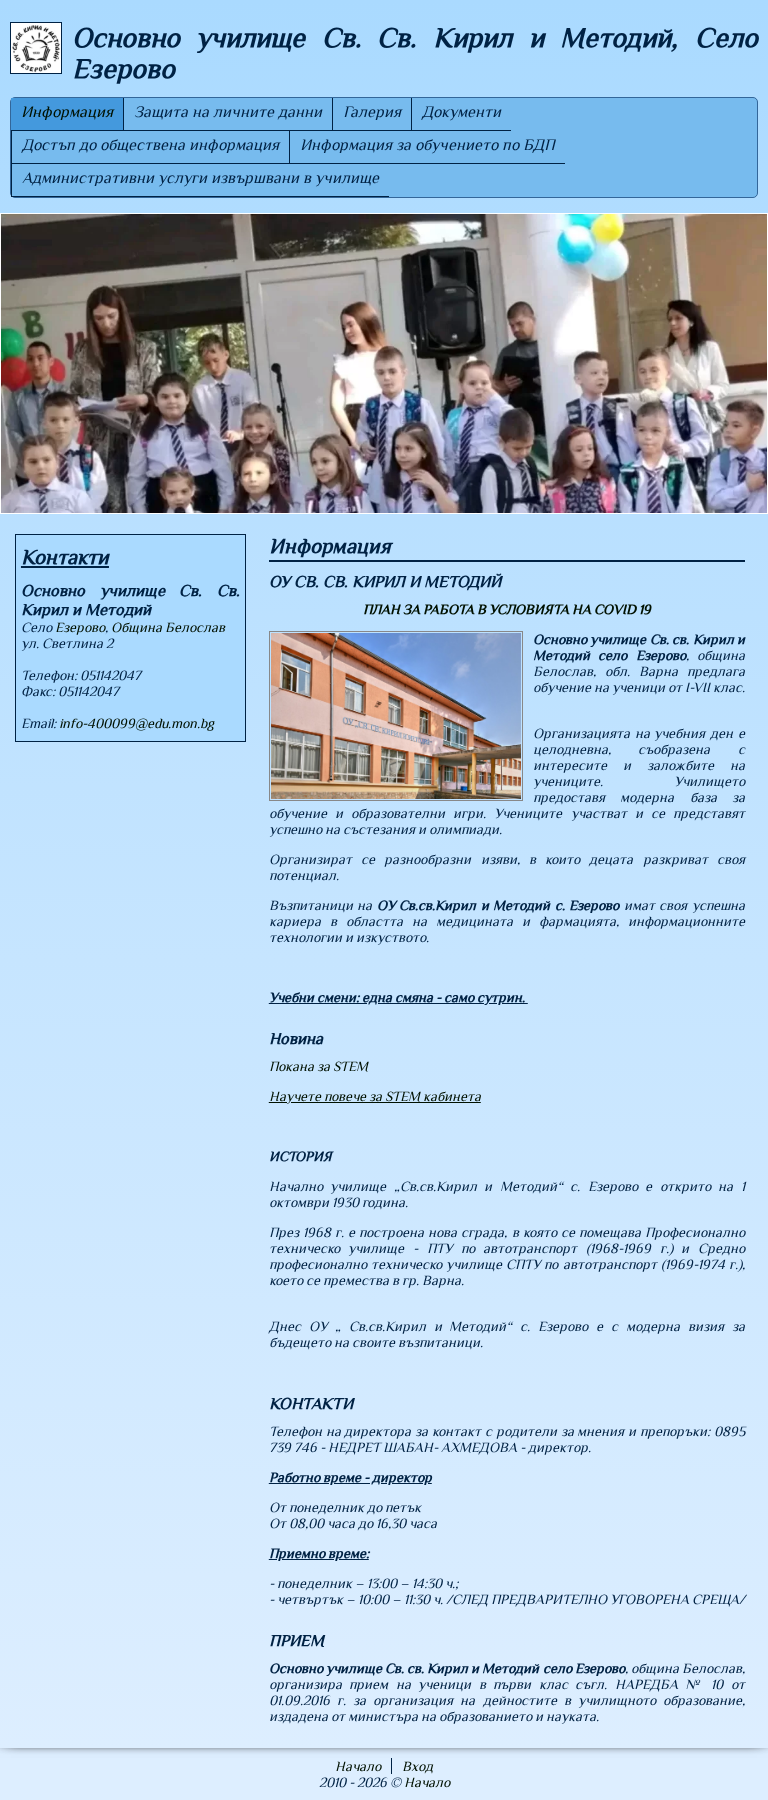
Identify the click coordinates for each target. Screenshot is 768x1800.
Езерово (80, 627)
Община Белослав (168, 627)
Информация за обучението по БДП (427, 145)
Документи (461, 112)
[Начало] (36, 49)
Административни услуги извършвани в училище (200, 178)
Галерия (372, 112)
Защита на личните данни (228, 112)
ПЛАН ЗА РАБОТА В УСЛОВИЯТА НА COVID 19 (507, 609)
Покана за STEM (318, 1066)
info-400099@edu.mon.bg (136, 723)
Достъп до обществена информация (150, 145)
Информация (67, 112)
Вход (417, 1766)
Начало (358, 1766)
